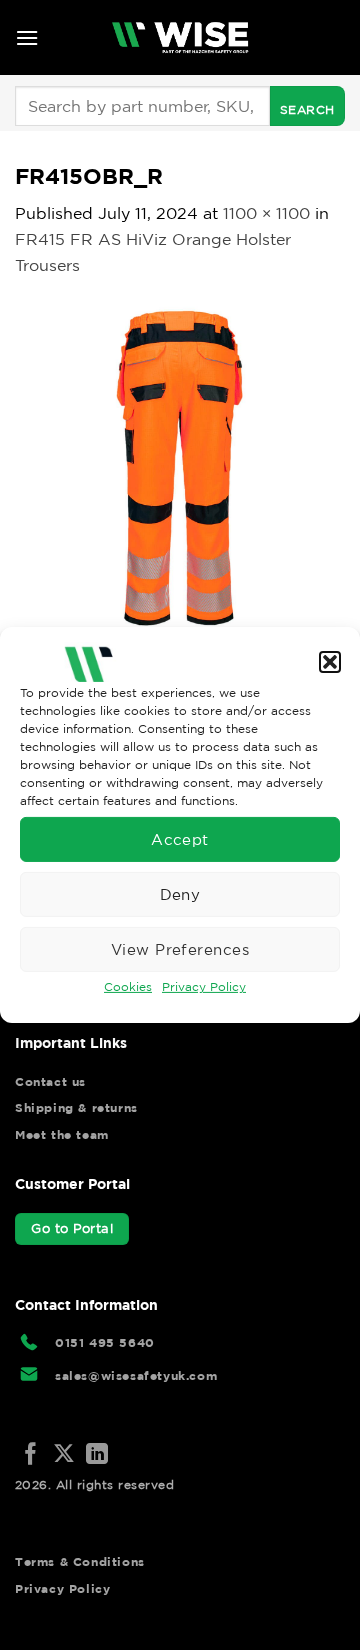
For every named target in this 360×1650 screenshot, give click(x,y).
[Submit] (307, 106)
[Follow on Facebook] (31, 1455)
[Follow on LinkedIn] (97, 1455)
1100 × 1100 (266, 213)
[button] (330, 662)
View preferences (180, 948)
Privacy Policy (204, 986)
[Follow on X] (64, 1455)
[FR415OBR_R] (180, 465)
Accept (180, 838)
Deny (180, 893)
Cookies (128, 986)
